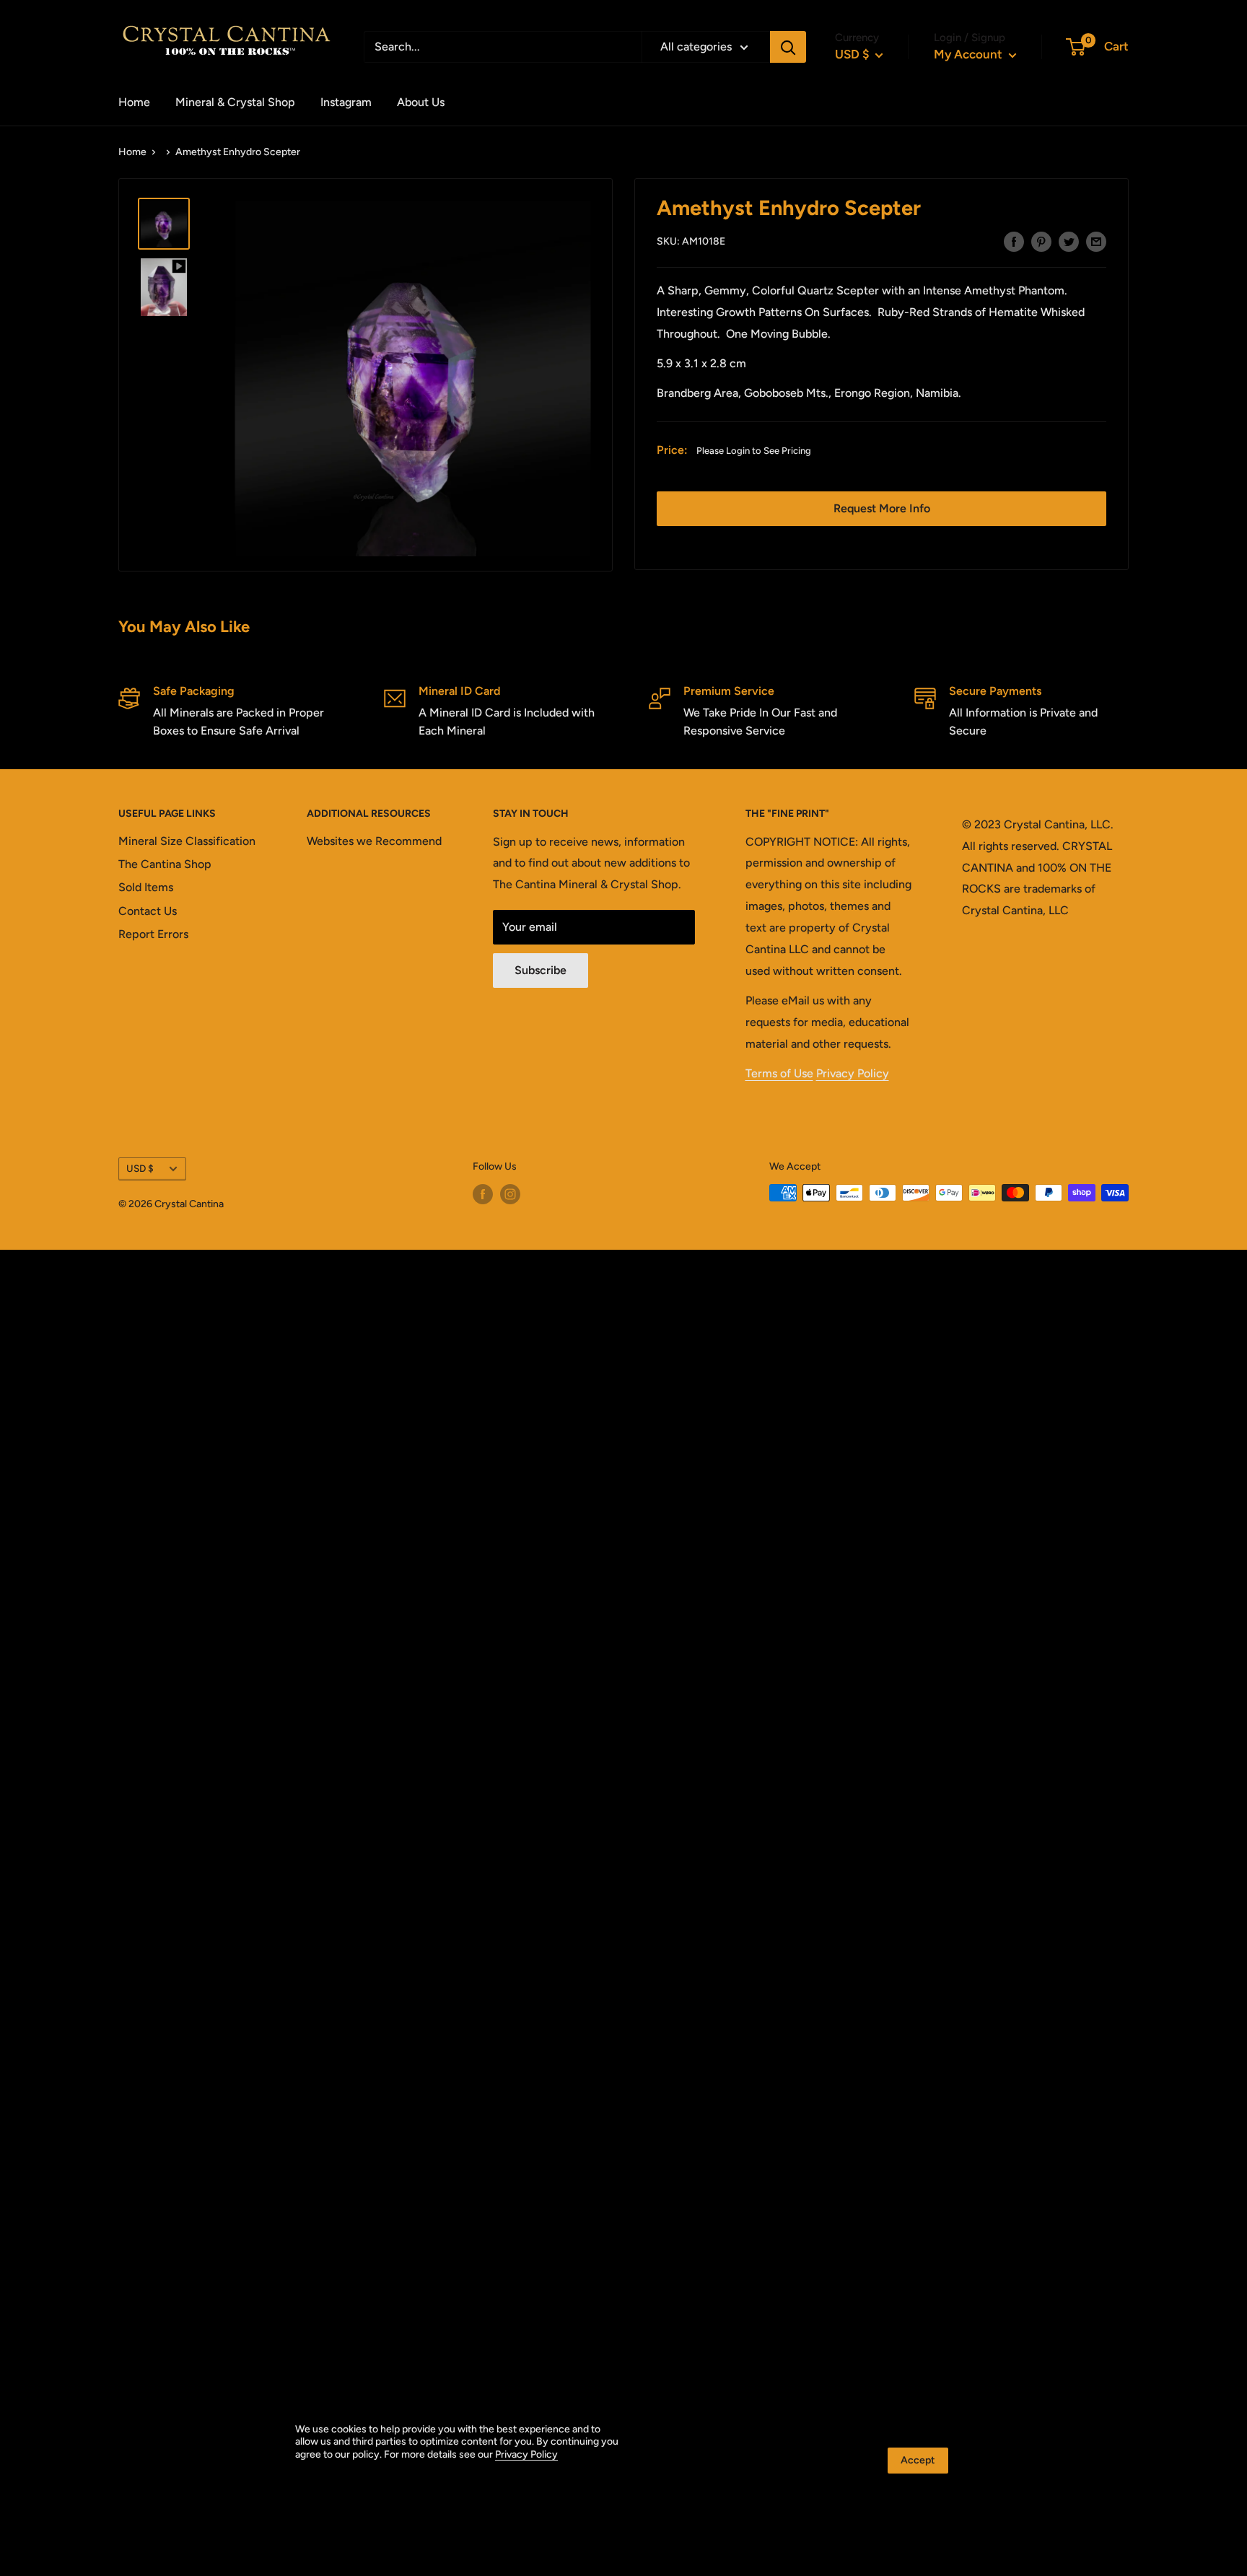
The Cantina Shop (165, 864)
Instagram (346, 102)
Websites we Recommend (374, 841)
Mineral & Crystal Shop (235, 102)
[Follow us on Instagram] (510, 1194)
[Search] (788, 47)
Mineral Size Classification (187, 841)
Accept (918, 2460)
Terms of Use (779, 1073)
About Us (421, 102)
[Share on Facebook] (1014, 241)
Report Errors (153, 934)
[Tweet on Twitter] (1069, 241)
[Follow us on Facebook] (483, 1194)
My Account (970, 54)
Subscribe (541, 970)
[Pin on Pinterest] (1041, 241)
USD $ (140, 1168)
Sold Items (146, 887)
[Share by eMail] (1096, 241)
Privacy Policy (853, 1073)
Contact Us (148, 911)
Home (134, 102)
